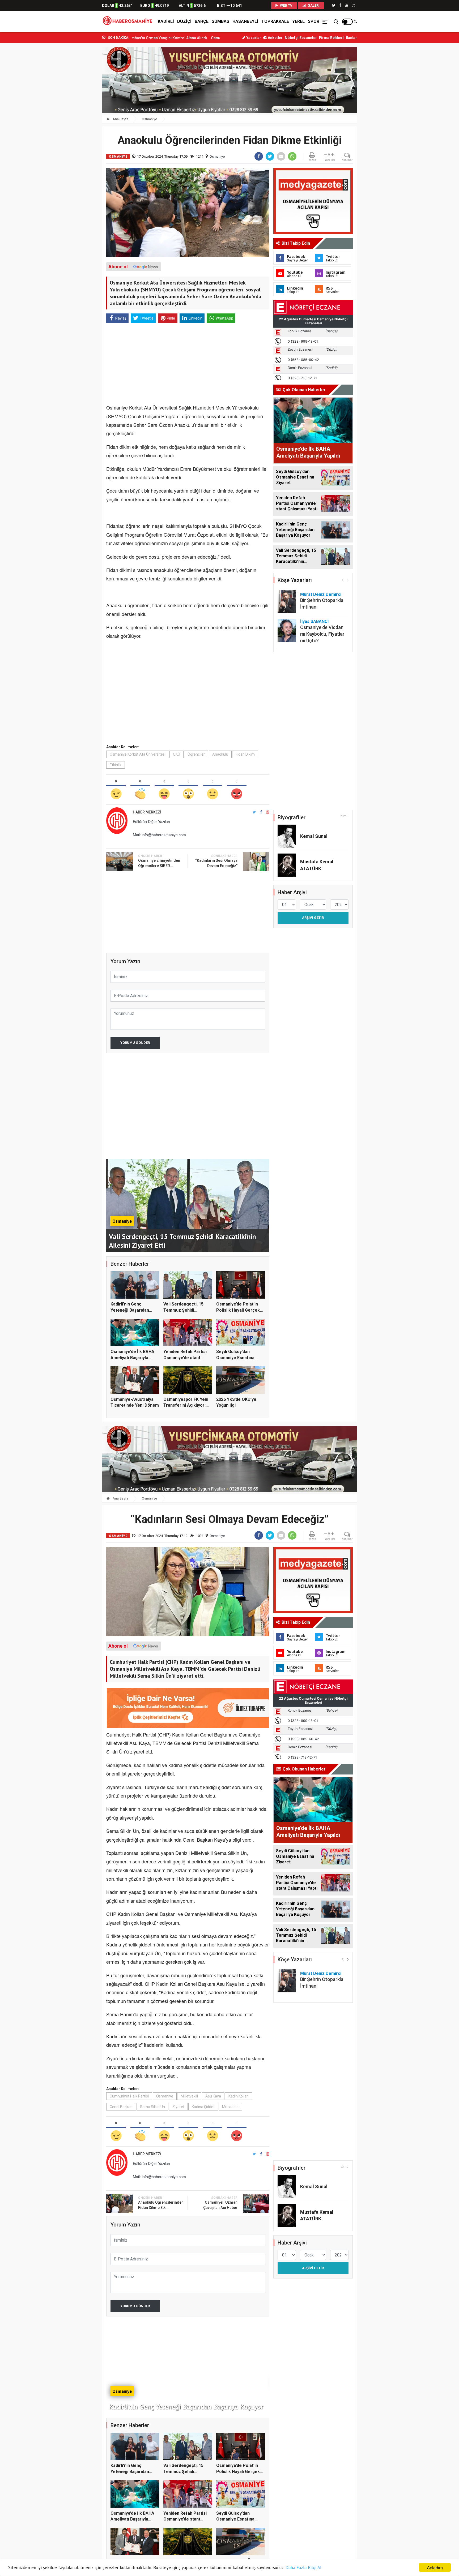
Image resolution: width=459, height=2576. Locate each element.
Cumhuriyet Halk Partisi (129, 2096)
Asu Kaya (213, 2096)
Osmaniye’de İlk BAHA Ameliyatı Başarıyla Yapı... (132, 1358)
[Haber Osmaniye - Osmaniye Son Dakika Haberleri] (129, 21)
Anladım (435, 2567)
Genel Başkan (121, 2107)
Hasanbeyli (245, 21)
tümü (345, 816)
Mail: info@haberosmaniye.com (159, 835)
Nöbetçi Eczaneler (301, 38)
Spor (314, 21)
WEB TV (286, 5)
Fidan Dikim (245, 754)
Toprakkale (275, 21)
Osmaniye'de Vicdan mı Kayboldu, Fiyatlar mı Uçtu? (322, 634)
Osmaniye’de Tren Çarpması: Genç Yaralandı (146, 38)
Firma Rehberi (331, 38)
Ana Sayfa (120, 119)
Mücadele (230, 2107)
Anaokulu (220, 754)
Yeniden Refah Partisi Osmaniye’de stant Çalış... (185, 1358)
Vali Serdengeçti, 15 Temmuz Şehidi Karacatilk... (183, 1310)
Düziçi (184, 21)
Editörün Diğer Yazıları (151, 821)
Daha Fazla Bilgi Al (303, 2568)
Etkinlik (116, 765)
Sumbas (220, 21)
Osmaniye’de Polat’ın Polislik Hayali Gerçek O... (238, 1310)
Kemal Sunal (314, 836)
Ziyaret (178, 2107)
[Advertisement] (78, 117)
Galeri (313, 5)
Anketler (275, 38)
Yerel (298, 21)
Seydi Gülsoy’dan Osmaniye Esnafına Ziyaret (235, 1358)
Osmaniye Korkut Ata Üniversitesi (138, 754)
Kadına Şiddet (203, 2107)
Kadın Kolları (239, 2096)
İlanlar (351, 38)
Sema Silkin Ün (152, 2107)
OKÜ (177, 754)
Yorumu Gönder (135, 1043)
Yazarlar (253, 38)
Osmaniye (149, 119)
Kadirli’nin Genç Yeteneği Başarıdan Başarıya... (130, 1310)
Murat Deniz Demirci (321, 594)
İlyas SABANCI (314, 621)
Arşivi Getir (313, 918)
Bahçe (202, 21)
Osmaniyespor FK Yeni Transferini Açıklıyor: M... (186, 1405)
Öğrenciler (196, 754)
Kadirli (166, 21)
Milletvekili (189, 2096)
